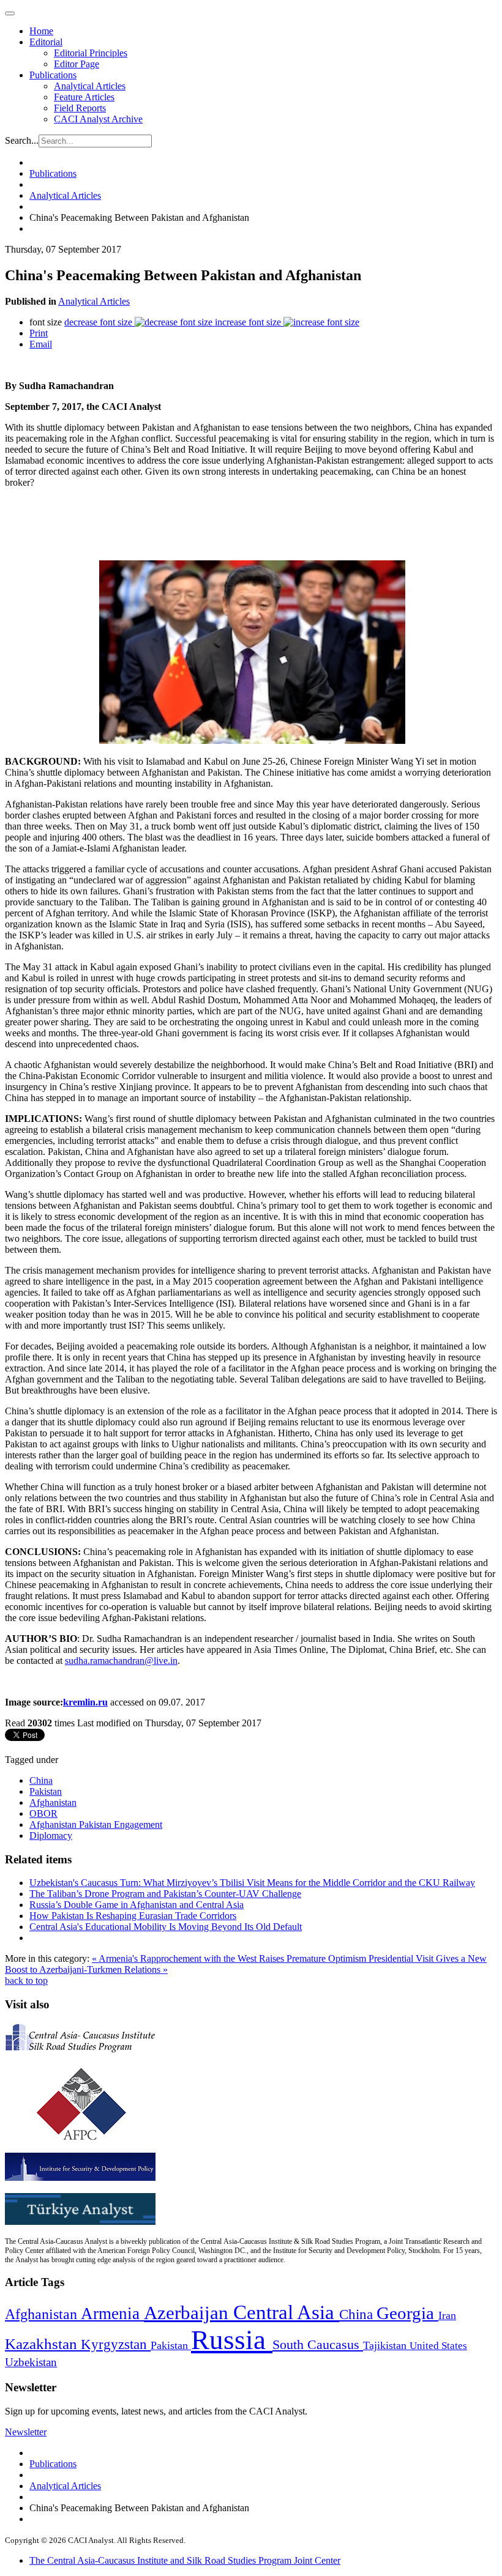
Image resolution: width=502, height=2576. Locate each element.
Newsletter (26, 2432)
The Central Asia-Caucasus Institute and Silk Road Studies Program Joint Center (185, 2560)
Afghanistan (53, 1802)
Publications (53, 75)
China (41, 1780)
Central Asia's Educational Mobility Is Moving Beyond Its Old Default (166, 1927)
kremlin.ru (85, 1702)
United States (438, 2346)
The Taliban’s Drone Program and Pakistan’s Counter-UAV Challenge (165, 1894)
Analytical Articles (90, 86)
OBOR (43, 1813)
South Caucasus (318, 2344)
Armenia (112, 2314)
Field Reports (80, 108)
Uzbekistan (31, 2362)
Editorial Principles (91, 53)
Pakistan (46, 1791)
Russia (232, 2340)
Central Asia (286, 2312)
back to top (26, 1980)
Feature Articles (84, 97)
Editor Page (77, 64)
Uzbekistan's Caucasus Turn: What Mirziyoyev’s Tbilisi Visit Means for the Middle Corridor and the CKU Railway (252, 1883)
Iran (447, 2315)
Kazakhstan (43, 2344)
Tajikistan (386, 2345)
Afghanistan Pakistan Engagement (96, 1824)
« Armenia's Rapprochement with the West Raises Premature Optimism (230, 1958)
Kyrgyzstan (116, 2344)
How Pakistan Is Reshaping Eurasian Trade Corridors (133, 1916)
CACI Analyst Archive (98, 119)
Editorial (46, 42)
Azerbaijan (189, 2313)
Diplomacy (51, 1835)
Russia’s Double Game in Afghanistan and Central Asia (137, 1905)
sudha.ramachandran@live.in (121, 1661)
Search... (22, 140)
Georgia (407, 2313)
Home (41, 31)
